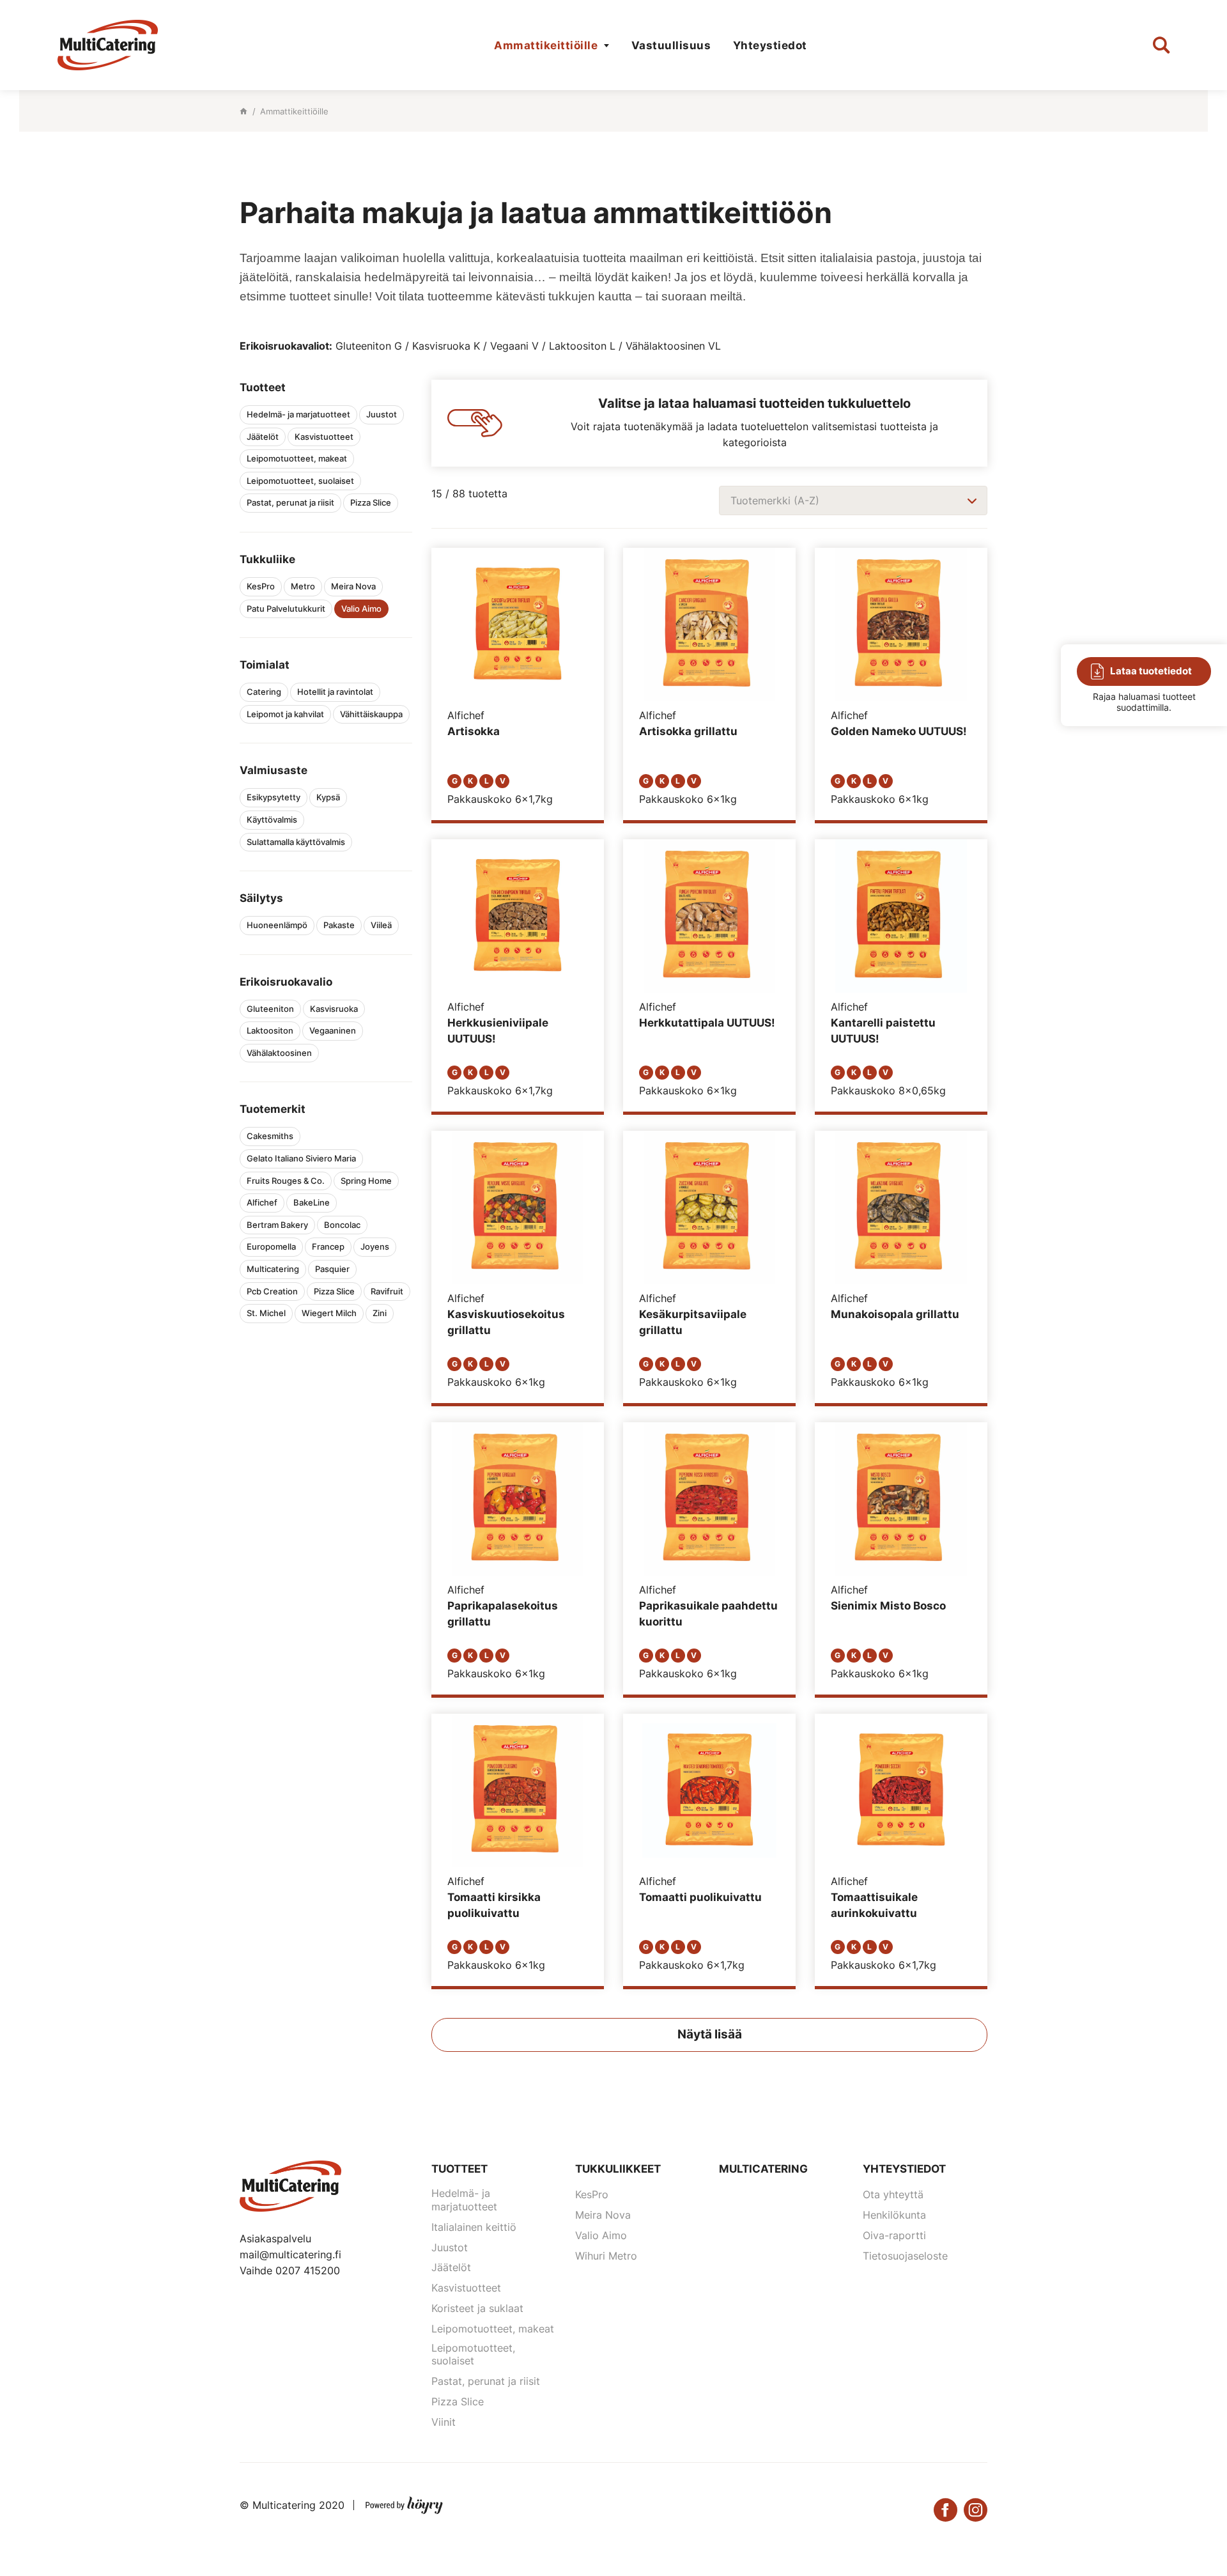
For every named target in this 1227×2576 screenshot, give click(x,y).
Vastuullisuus (671, 45)
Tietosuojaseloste (905, 2256)
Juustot (450, 2247)
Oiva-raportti (894, 2235)
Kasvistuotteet (466, 2288)
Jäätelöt (451, 2267)
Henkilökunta (894, 2215)
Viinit (444, 2422)
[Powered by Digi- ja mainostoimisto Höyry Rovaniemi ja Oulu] (404, 2502)
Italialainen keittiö (474, 2227)
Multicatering (763, 2169)
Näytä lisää (710, 2034)
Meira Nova (603, 2215)
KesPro (592, 2194)
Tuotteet (459, 2169)
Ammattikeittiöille (546, 45)
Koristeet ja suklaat (477, 2308)
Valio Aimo (601, 2235)
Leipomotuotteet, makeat (493, 2329)
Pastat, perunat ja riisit (486, 2381)
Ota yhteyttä (893, 2194)
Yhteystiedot (770, 45)
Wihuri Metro (606, 2256)
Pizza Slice (458, 2401)
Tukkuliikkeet (618, 2169)
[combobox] (853, 500)
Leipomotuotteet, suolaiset (473, 2355)
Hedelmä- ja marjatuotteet (464, 2200)
